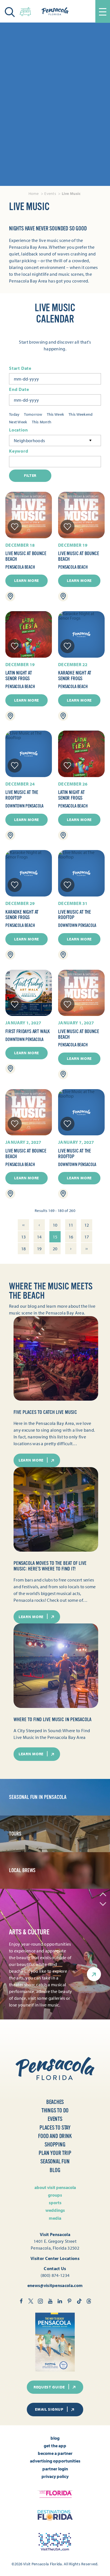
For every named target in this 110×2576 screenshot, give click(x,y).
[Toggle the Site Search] (10, 11)
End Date (19, 389)
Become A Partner (55, 2453)
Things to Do (55, 2111)
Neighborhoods (29, 441)
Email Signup (49, 2409)
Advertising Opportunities (55, 2461)
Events (55, 2119)
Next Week (18, 422)
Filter (30, 475)
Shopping (55, 2145)
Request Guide (49, 2387)
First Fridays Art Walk (28, 1031)
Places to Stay (55, 2128)
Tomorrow (33, 414)
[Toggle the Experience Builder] (25, 11)
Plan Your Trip (55, 2153)
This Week (56, 414)
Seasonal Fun (55, 2162)
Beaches (55, 2102)
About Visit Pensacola (55, 2187)
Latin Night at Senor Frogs (18, 676)
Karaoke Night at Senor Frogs (75, 676)
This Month (42, 422)
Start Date (20, 368)
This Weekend (81, 414)
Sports (55, 2203)
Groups (55, 2195)
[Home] (55, 11)
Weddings (55, 2210)
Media (55, 2218)
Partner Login (55, 2469)
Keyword (19, 451)
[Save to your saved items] (15, 527)
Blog (55, 2170)
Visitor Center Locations (55, 2258)
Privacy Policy (55, 2476)
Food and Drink (55, 2136)
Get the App (55, 2446)
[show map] (10, 596)
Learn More (27, 580)
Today (14, 414)
